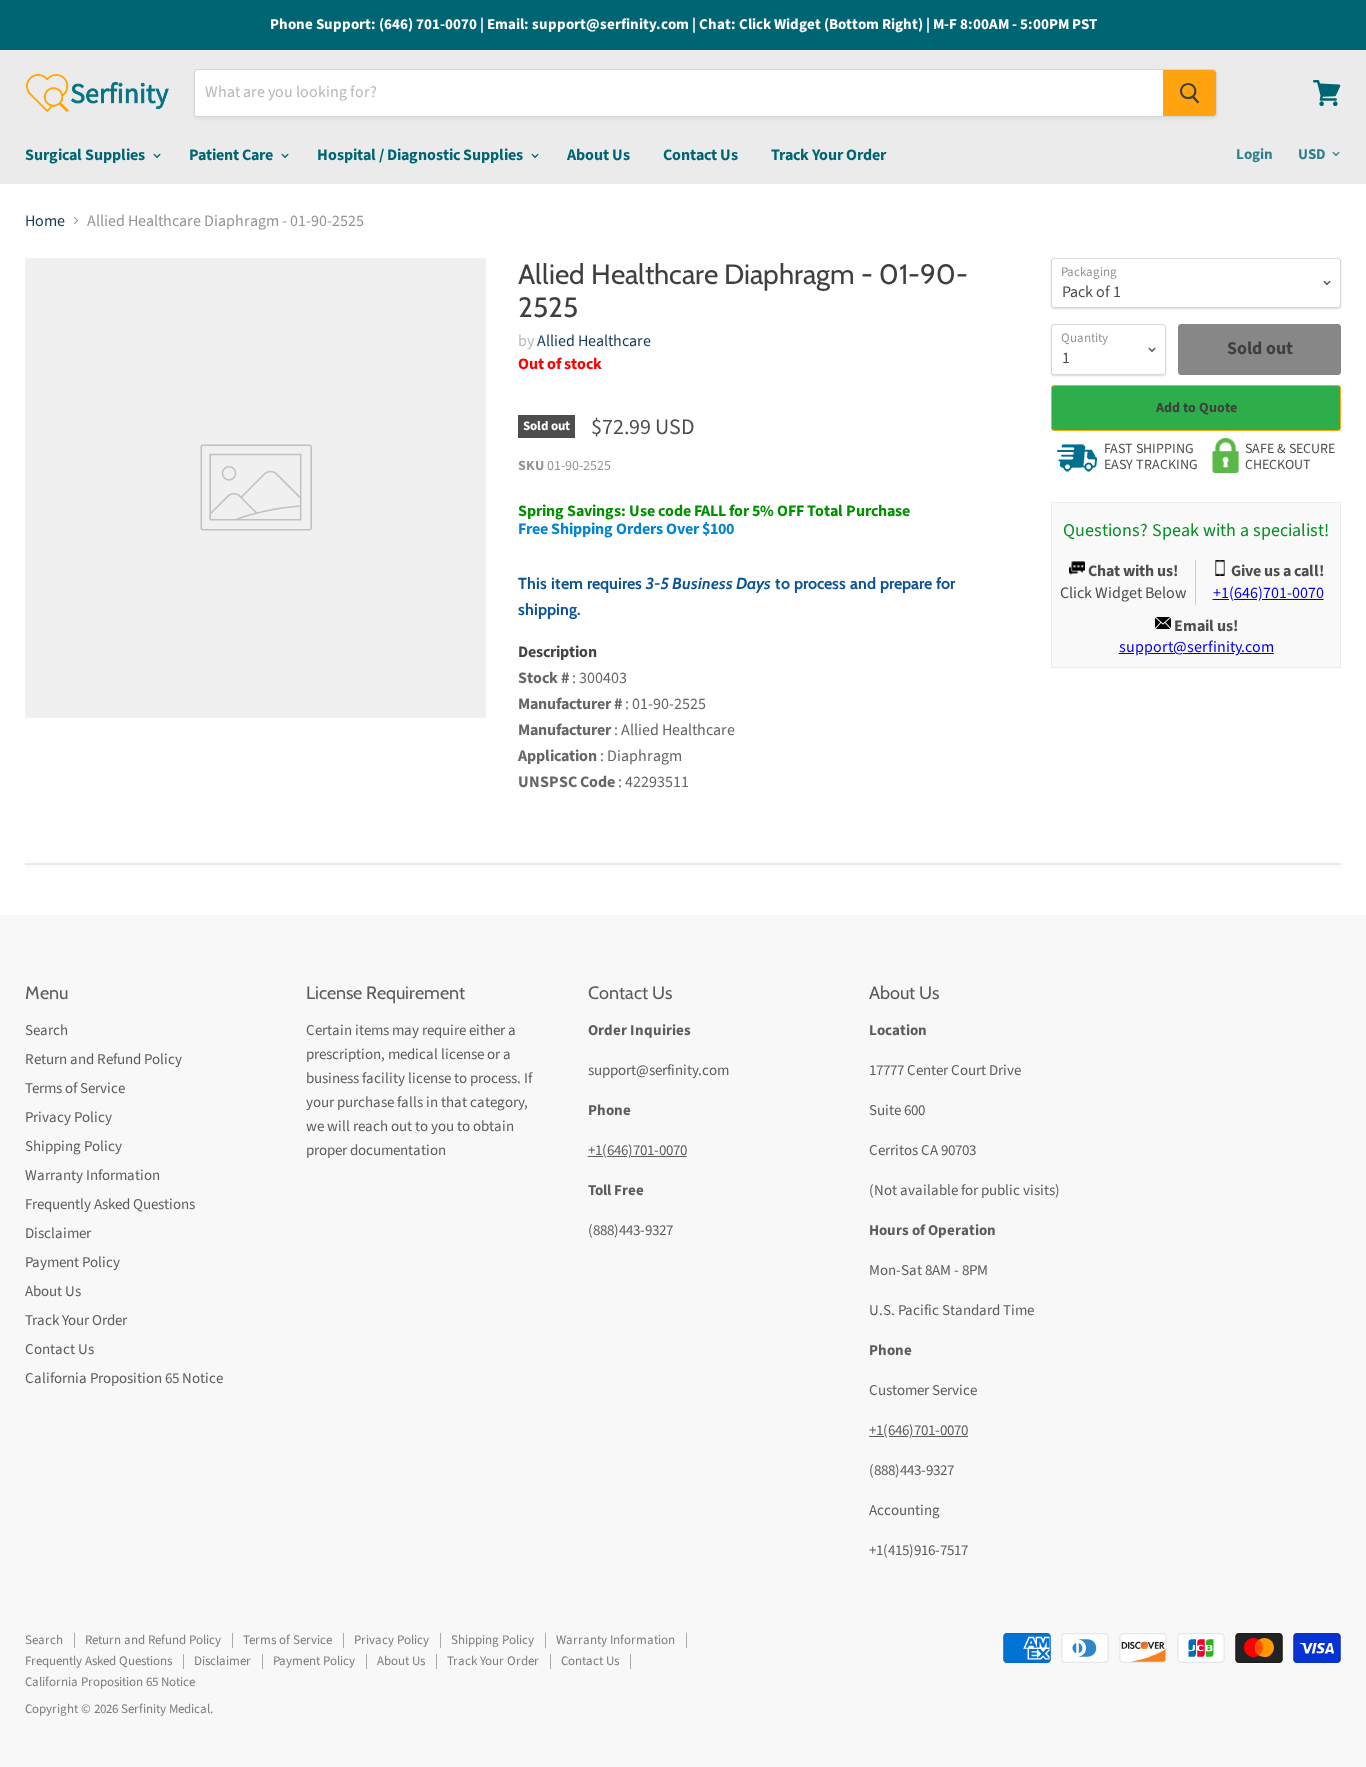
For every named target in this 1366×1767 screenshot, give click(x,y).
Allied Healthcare (594, 341)
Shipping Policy (73, 1146)
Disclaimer (58, 1233)
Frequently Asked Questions (110, 1204)
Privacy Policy (68, 1117)
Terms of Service (75, 1088)
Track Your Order (828, 155)
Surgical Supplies (86, 155)
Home (45, 221)
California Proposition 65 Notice (124, 1378)
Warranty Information (92, 1175)
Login (1254, 154)
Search (46, 1030)
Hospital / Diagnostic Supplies (421, 155)
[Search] (1189, 93)
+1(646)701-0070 (637, 1150)
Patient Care (232, 155)
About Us (598, 155)
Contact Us (700, 155)
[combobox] (679, 93)
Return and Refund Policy (103, 1059)
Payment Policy (72, 1262)
